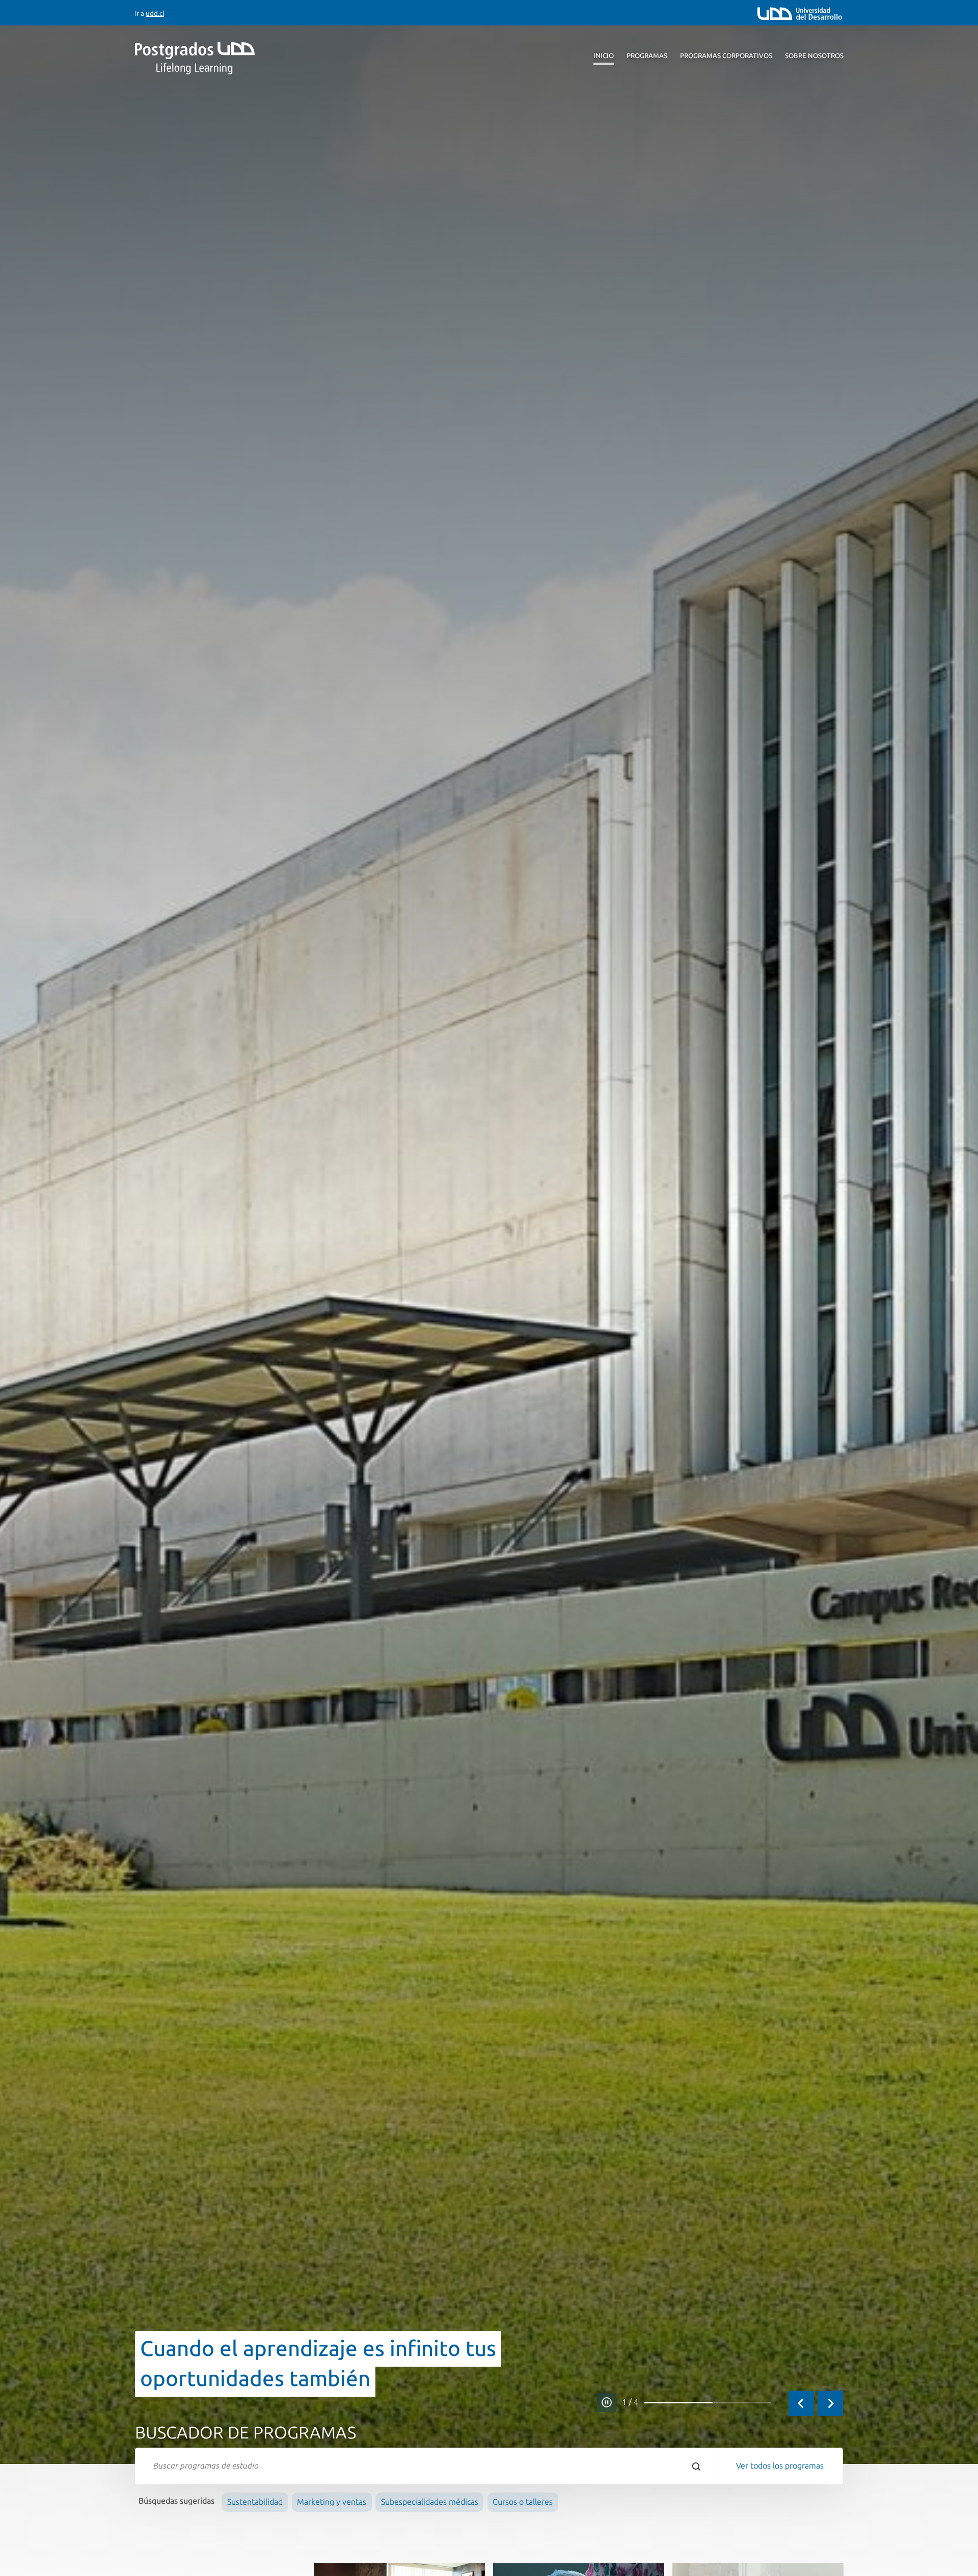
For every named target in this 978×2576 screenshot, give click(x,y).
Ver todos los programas (780, 2466)
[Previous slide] (801, 2403)
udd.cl (155, 13)
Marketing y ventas (332, 2502)
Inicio (604, 56)
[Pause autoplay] (607, 2402)
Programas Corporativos (726, 56)
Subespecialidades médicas (430, 2502)
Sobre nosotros (814, 56)
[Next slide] (830, 2403)
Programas (647, 56)
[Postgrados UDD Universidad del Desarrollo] (229, 58)
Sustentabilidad (255, 2502)
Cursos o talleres (523, 2502)
